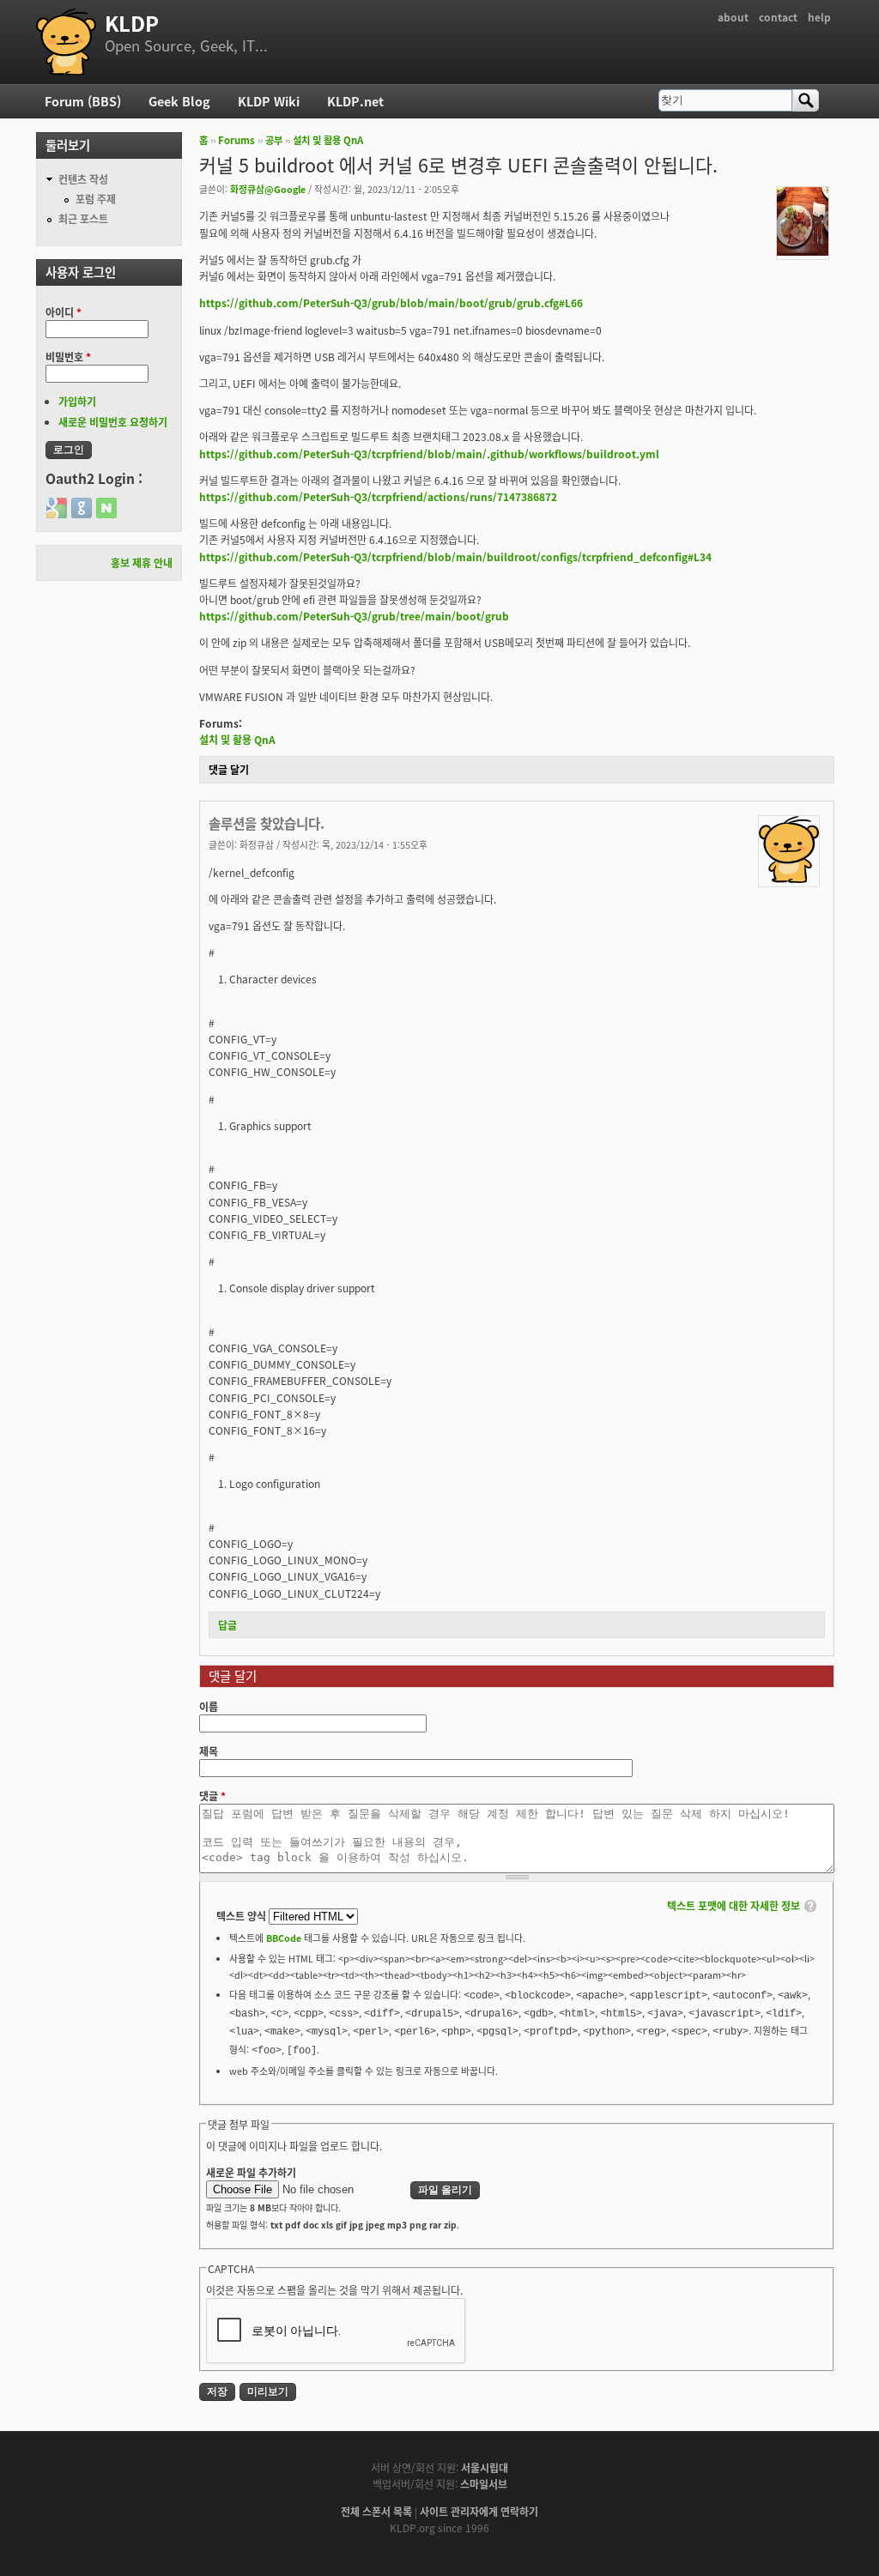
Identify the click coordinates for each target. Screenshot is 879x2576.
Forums (236, 140)
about (733, 17)
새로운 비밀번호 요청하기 (113, 422)
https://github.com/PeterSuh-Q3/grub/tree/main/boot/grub (354, 616)
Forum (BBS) (83, 101)
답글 (227, 1625)
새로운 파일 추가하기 (251, 2172)
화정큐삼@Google (268, 189)
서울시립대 (485, 2467)
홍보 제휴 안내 (142, 562)
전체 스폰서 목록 (376, 2511)
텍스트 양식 (242, 1916)
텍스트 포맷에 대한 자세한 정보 (734, 1905)
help (819, 17)
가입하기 (77, 401)
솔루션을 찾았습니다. (267, 823)
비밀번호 (68, 357)
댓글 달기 (229, 769)
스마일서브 (484, 2484)
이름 (209, 1706)
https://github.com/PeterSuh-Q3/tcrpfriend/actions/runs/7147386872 (378, 496)
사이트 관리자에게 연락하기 (479, 2511)
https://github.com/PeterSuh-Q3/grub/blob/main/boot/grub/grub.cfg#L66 (391, 302)
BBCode (284, 1938)
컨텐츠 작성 (83, 179)
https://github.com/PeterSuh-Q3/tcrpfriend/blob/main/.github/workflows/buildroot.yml (429, 454)
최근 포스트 (83, 218)
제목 (209, 1751)
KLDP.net (355, 101)
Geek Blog (179, 101)
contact (778, 17)
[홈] (66, 42)
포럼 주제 (96, 199)
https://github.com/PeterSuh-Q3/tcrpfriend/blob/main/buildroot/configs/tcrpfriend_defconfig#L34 (455, 556)
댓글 (212, 1796)
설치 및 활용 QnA (328, 140)
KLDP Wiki (269, 101)
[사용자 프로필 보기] (803, 251)
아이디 (64, 312)
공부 (274, 140)
